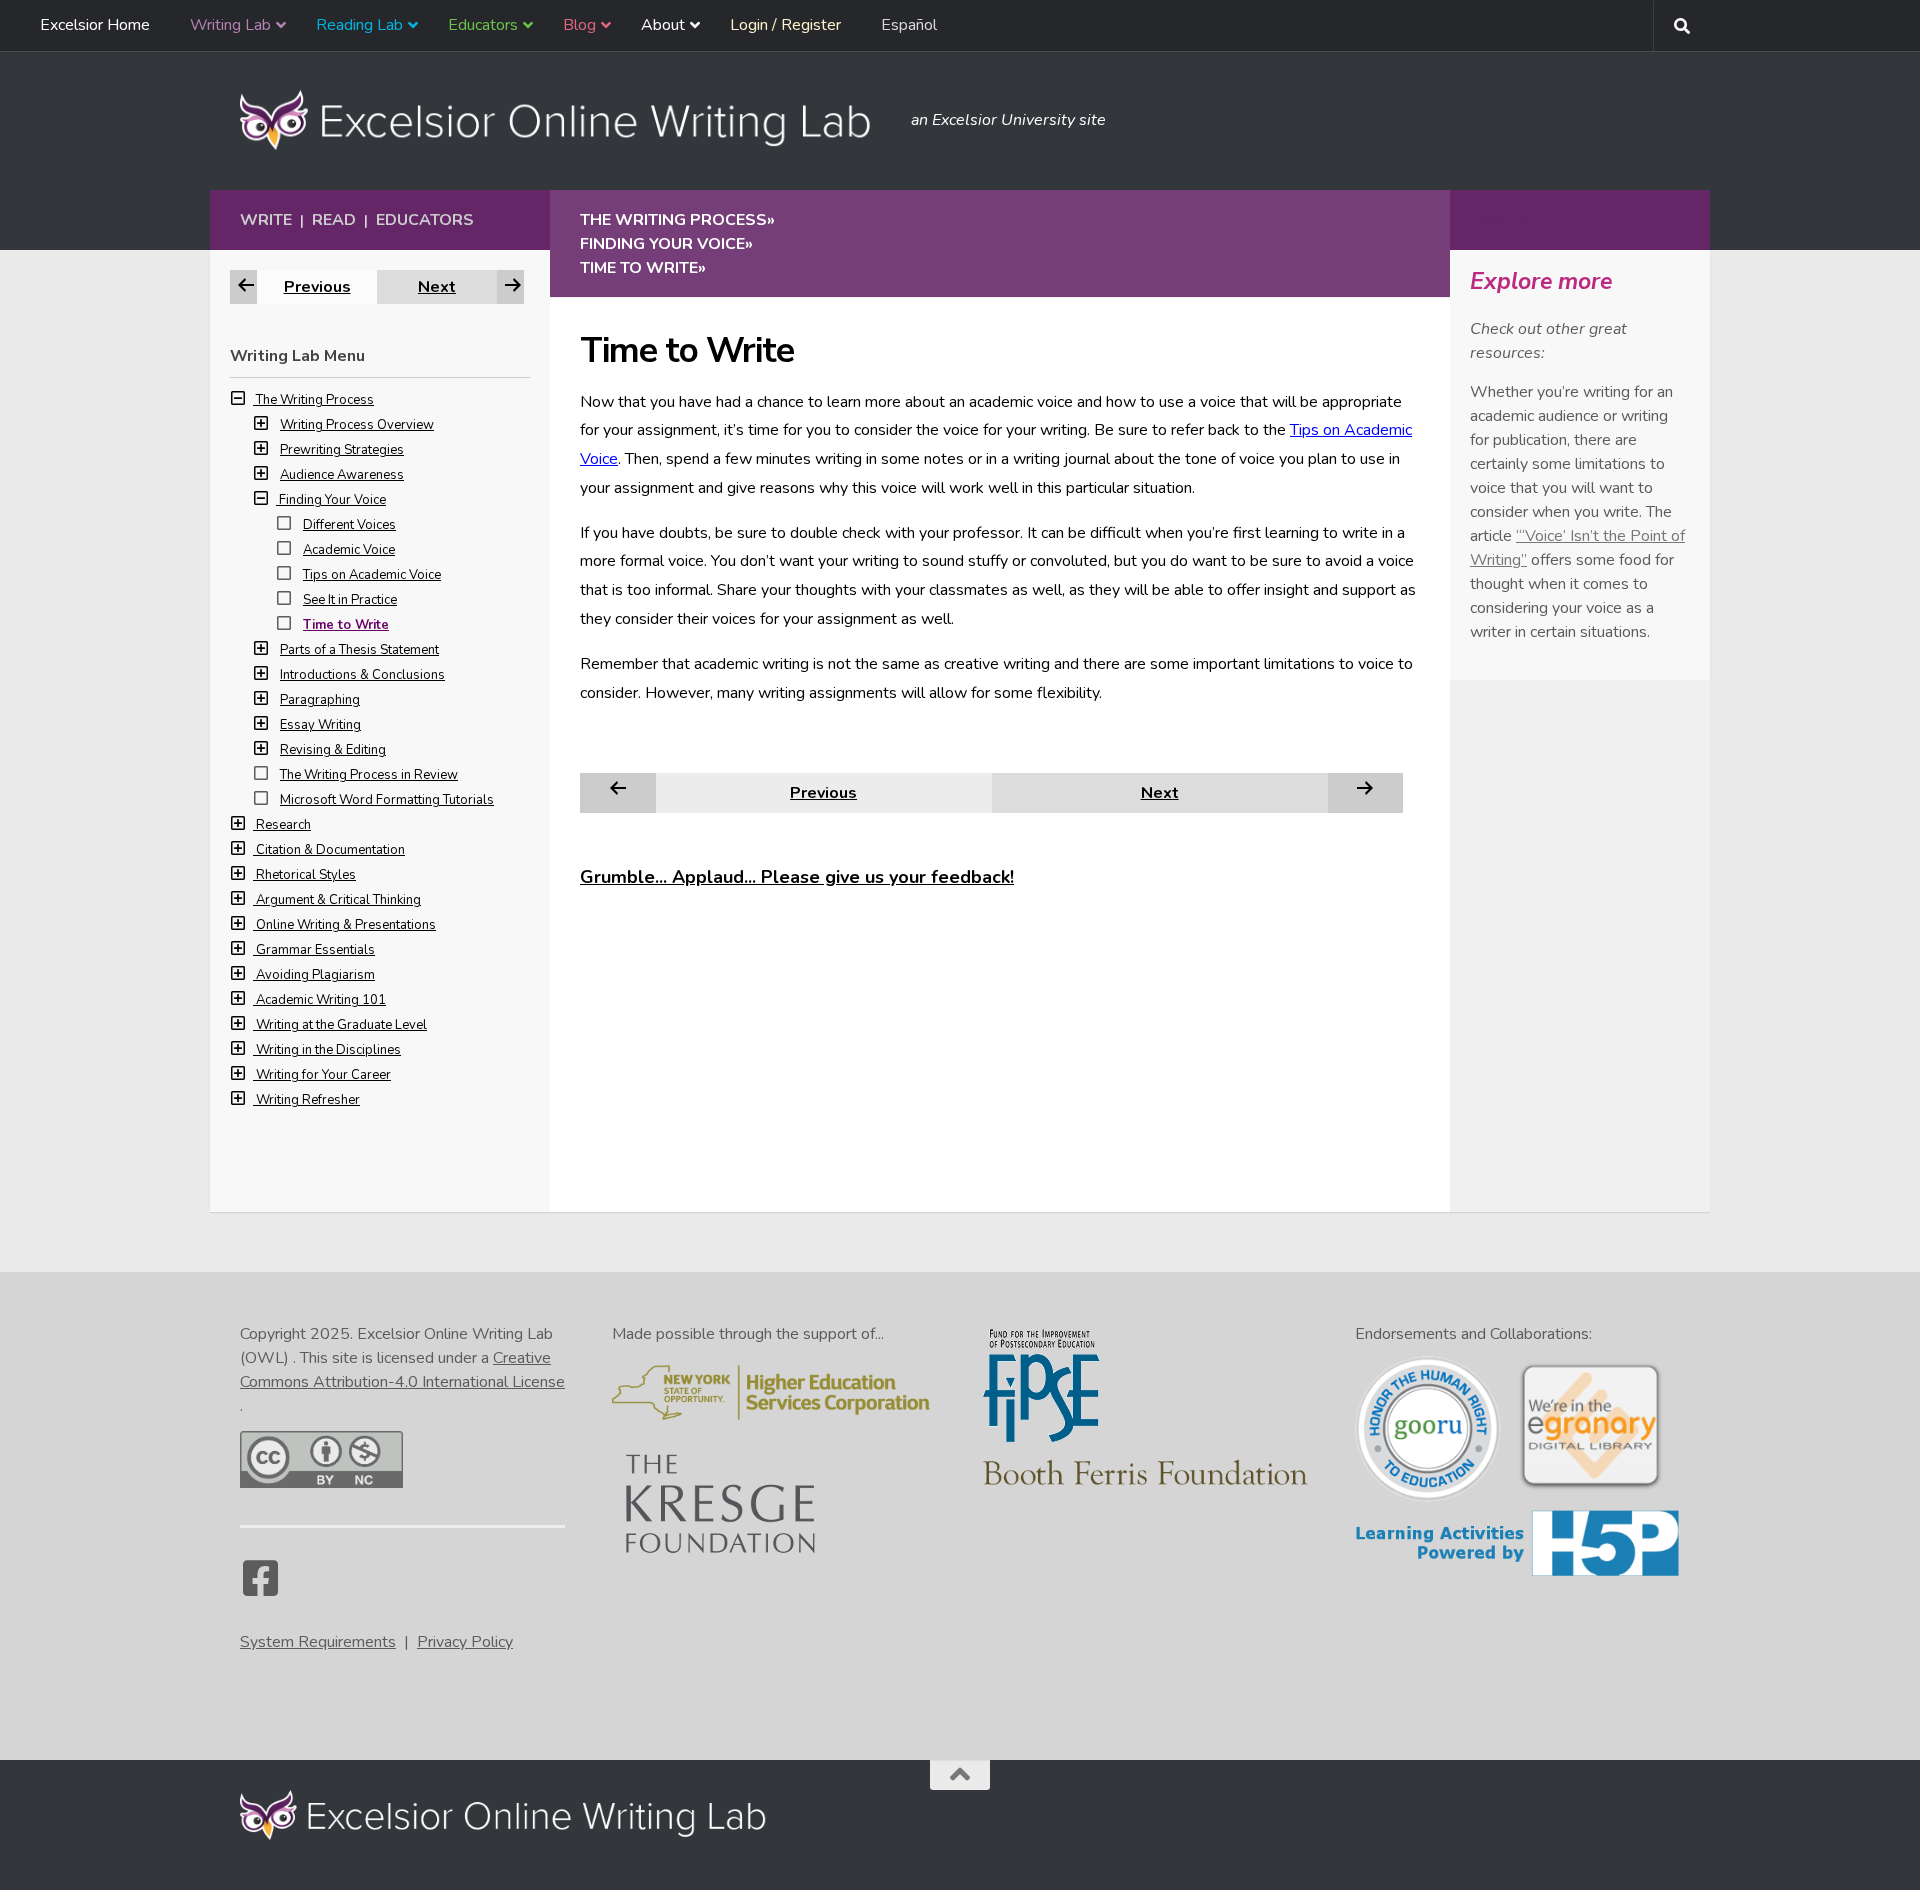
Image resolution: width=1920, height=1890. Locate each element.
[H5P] (1517, 1573)
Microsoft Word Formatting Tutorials (387, 800)
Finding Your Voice (332, 500)
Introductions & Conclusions (362, 675)
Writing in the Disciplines (328, 1050)
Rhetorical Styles (306, 875)
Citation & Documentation (330, 850)
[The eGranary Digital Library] (1590, 1487)
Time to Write (346, 625)
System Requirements (318, 1642)
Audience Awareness (342, 475)
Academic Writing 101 (321, 1000)
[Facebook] (260, 1588)
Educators (425, 220)
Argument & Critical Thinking (338, 900)
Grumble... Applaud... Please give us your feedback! (797, 877)
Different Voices (349, 525)
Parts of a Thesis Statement (359, 650)
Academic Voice (349, 550)
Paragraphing (320, 700)
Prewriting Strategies (342, 450)
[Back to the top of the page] (960, 1775)
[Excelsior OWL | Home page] (565, 120)
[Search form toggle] (1682, 26)
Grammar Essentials (315, 950)
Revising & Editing (333, 750)
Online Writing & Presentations (346, 925)
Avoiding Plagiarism (315, 975)
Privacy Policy (465, 1642)
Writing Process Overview (357, 425)
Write (266, 220)
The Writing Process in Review (369, 775)
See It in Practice (350, 600)
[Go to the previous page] (618, 792)
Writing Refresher (308, 1100)
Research (283, 825)
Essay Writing (320, 725)
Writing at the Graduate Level (341, 1025)
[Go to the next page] (1365, 792)
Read (334, 220)
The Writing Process (315, 400)
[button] (243, 400)
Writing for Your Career (323, 1075)
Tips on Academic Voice (372, 575)
